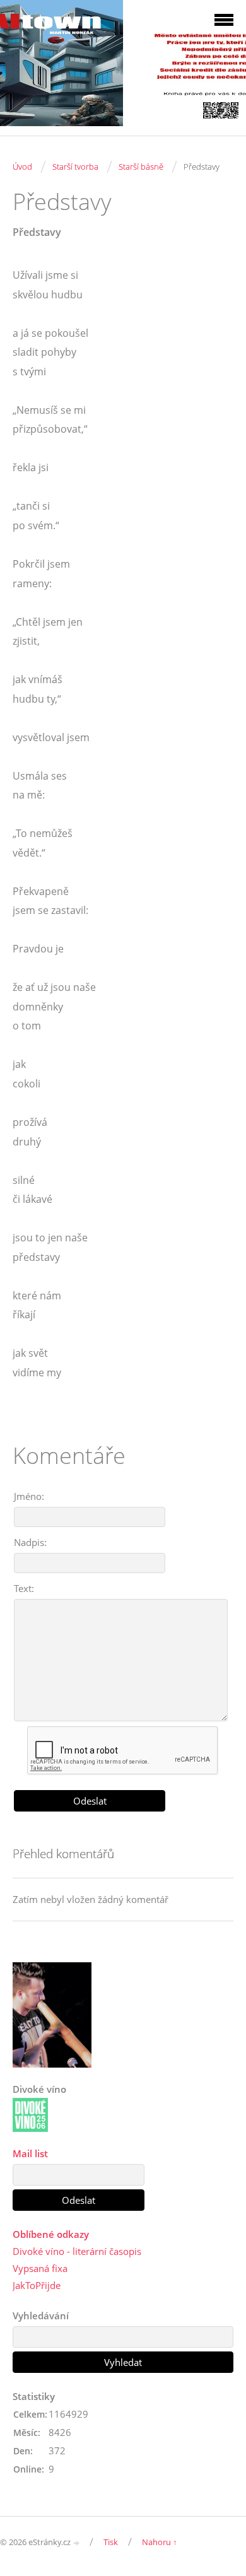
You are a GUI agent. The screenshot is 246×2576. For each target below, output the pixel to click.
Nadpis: (30, 1542)
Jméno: (29, 1496)
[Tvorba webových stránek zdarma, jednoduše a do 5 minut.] (77, 2543)
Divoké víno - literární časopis (77, 2251)
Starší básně (141, 167)
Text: (24, 1588)
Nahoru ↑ (160, 2542)
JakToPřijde (37, 2285)
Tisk (111, 2542)
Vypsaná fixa (40, 2268)
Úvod (22, 167)
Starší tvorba (75, 167)
